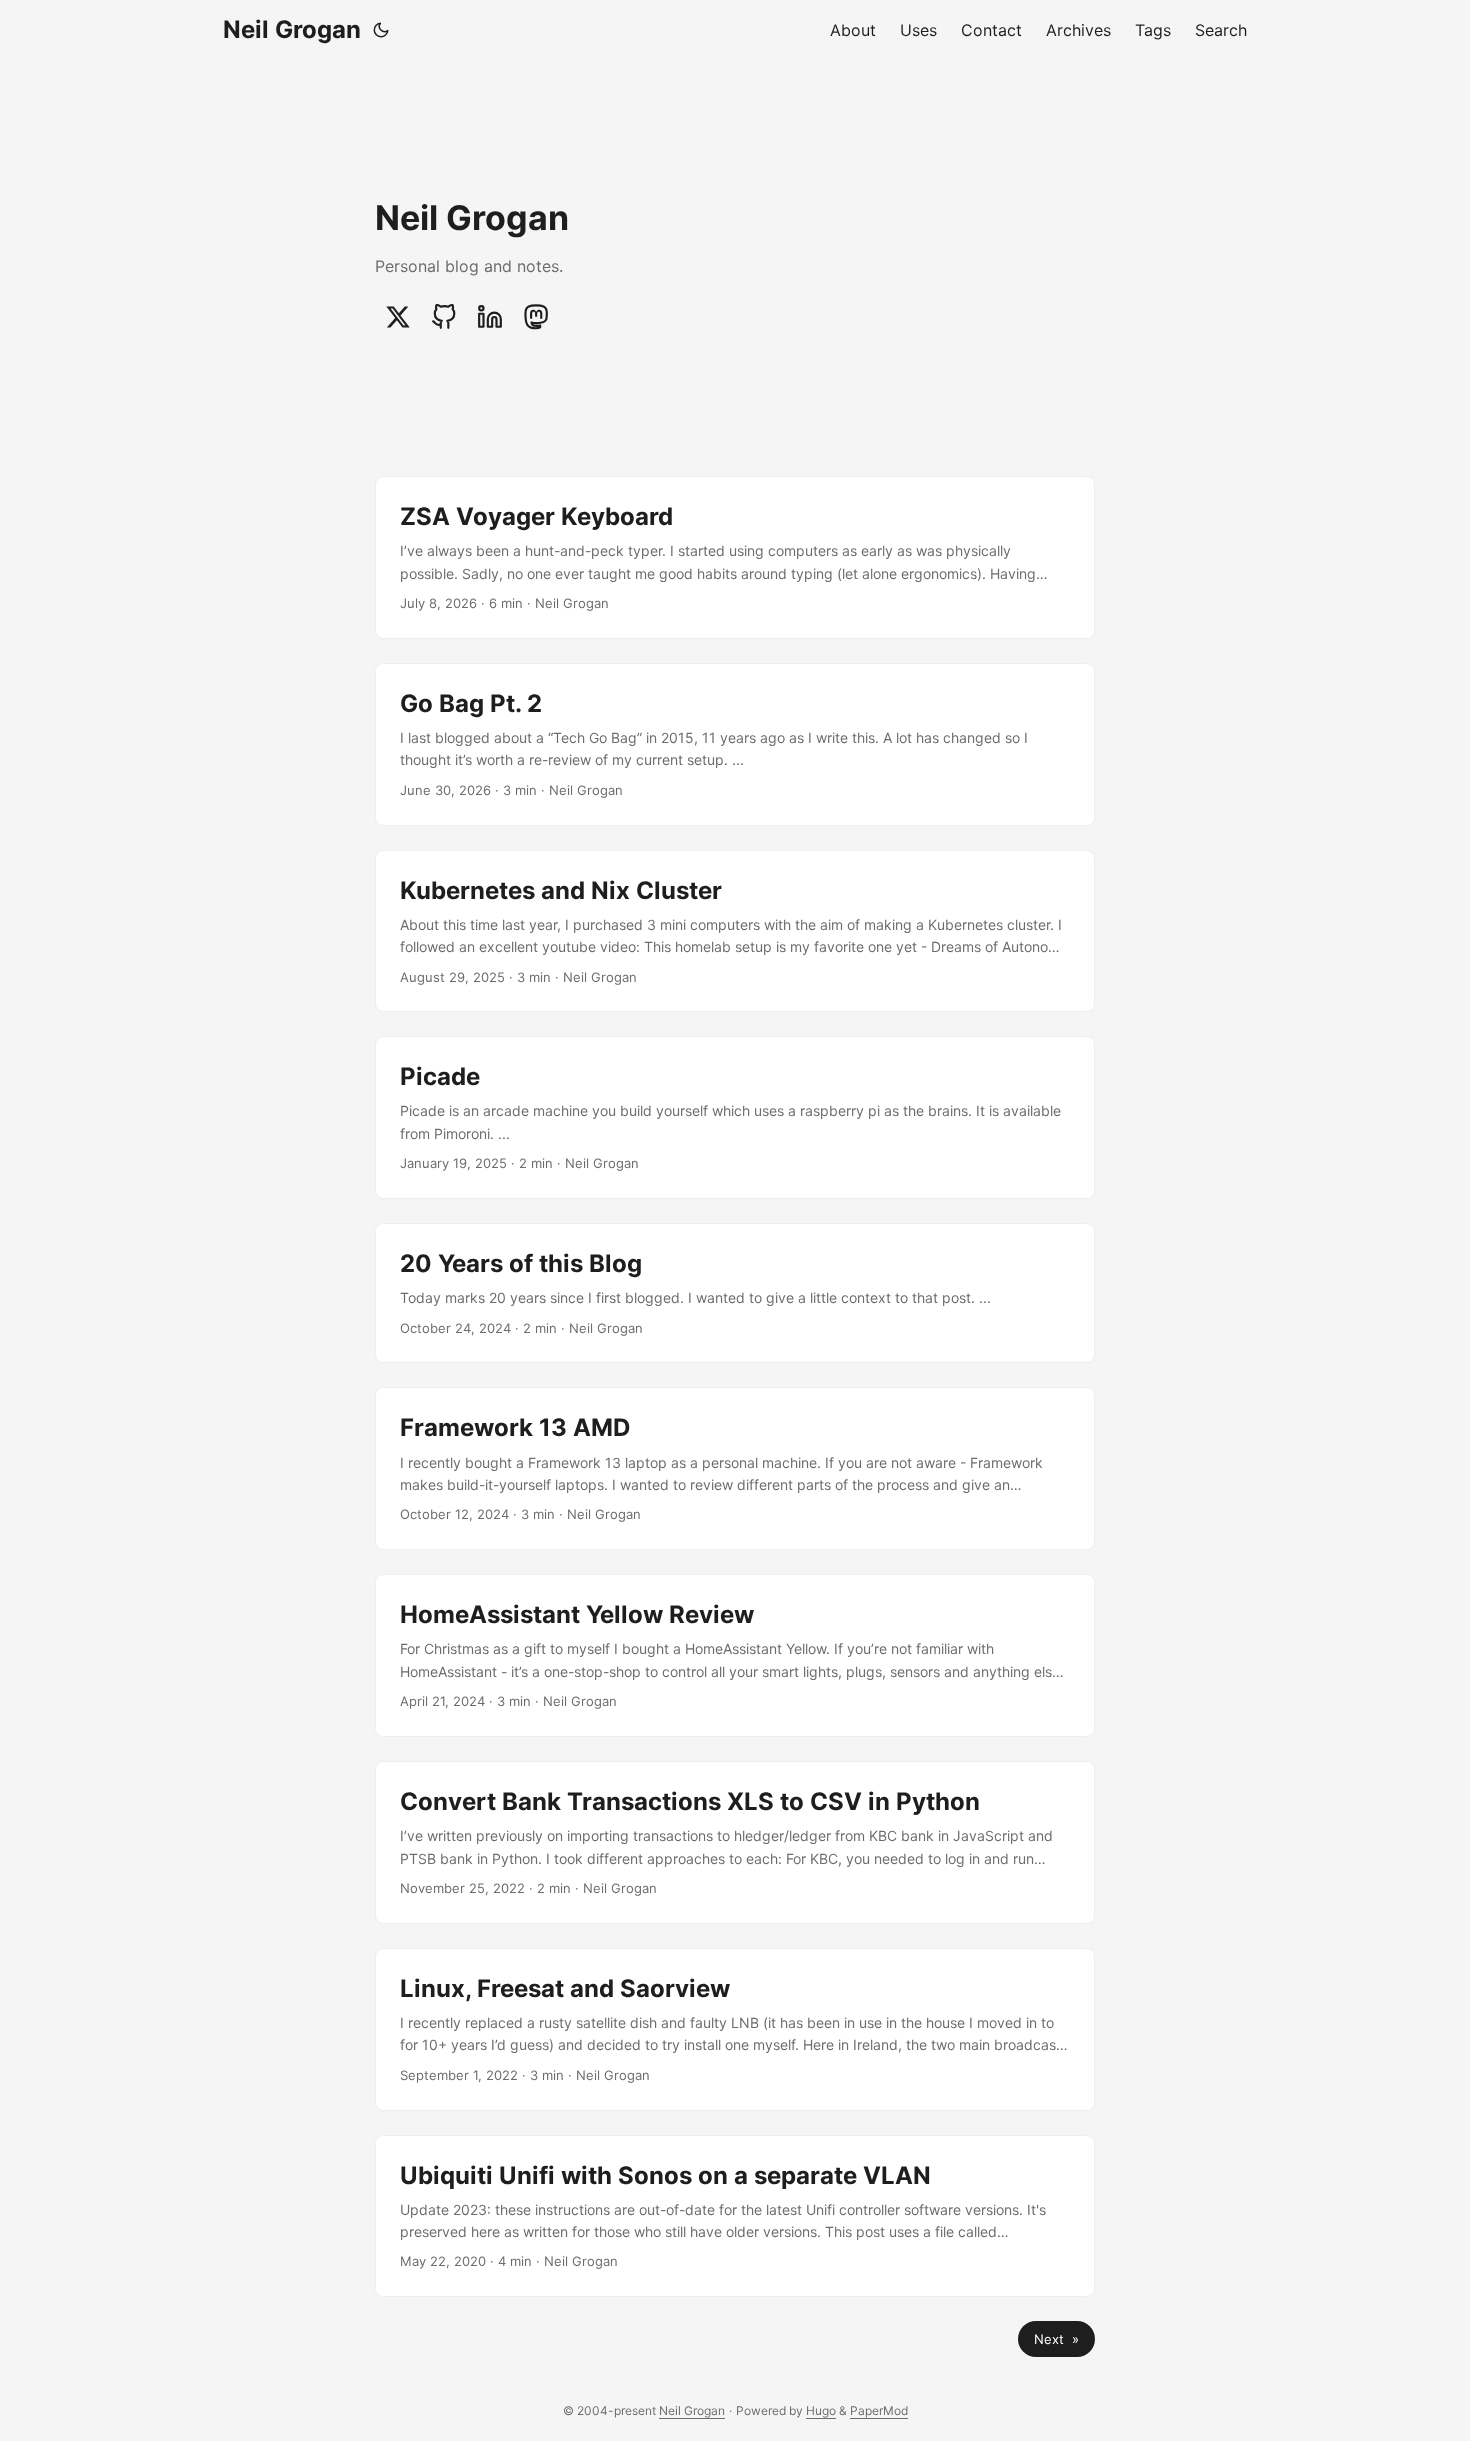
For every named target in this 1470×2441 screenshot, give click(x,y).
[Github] (444, 317)
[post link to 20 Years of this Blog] (735, 1293)
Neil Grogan (292, 29)
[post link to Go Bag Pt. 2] (735, 744)
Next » (1056, 2339)
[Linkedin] (490, 317)
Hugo (821, 2410)
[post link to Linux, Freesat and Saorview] (735, 2029)
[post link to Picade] (735, 1117)
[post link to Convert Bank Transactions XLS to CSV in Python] (735, 1842)
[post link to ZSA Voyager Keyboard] (735, 557)
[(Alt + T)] (381, 30)
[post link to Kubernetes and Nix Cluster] (735, 931)
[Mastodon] (536, 317)
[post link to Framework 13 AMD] (735, 1468)
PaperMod (879, 2410)
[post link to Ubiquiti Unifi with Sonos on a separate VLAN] (735, 2216)
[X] (398, 317)
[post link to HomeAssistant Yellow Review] (735, 1655)
